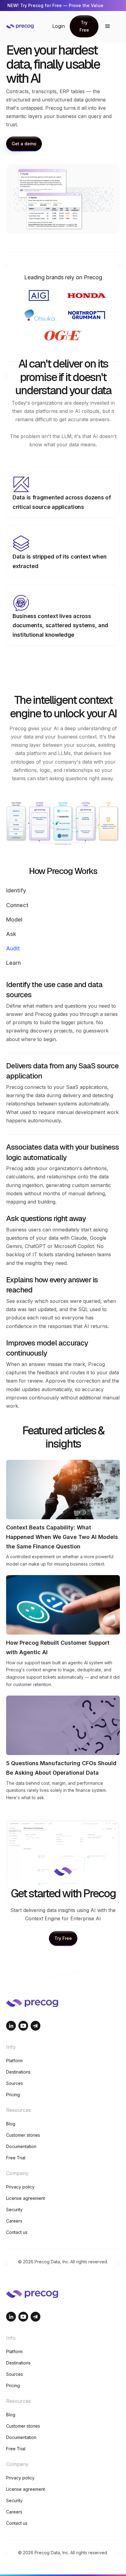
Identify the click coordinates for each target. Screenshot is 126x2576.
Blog (11, 2124)
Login (59, 26)
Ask (11, 934)
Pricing (13, 2095)
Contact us (17, 2232)
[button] (108, 26)
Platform (14, 2061)
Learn (13, 963)
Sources (15, 2083)
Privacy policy (20, 2187)
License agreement (26, 2198)
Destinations (18, 2072)
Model (14, 920)
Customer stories (23, 2135)
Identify (16, 890)
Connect (17, 905)
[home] (29, 26)
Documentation (21, 2146)
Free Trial (16, 2158)
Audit (13, 948)
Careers (14, 2221)
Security (14, 2210)
